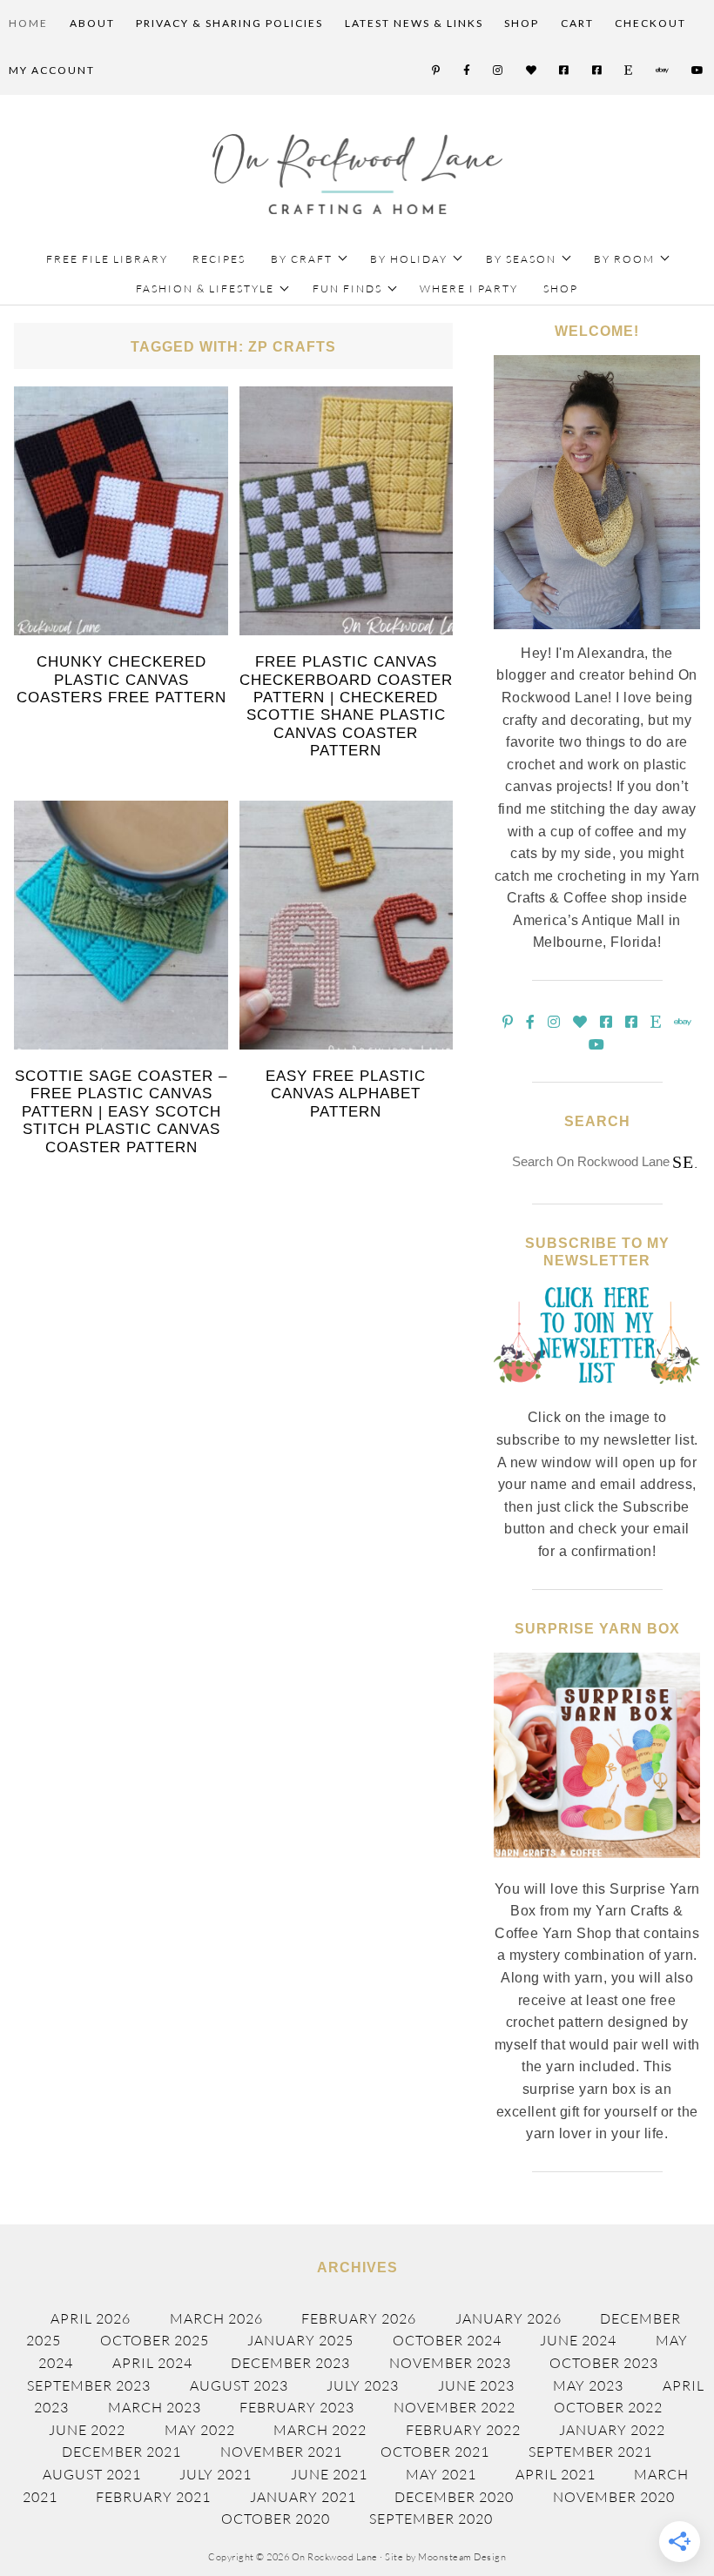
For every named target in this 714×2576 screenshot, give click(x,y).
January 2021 (303, 2497)
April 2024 (152, 2363)
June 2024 (578, 2340)
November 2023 (450, 2363)
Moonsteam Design (462, 2557)
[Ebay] (663, 70)
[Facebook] (468, 70)
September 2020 (431, 2519)
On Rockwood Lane (357, 174)
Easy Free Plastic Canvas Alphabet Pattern (346, 1094)
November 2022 (455, 2407)
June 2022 (87, 2430)
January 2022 (612, 2430)
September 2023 (89, 2385)
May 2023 (588, 2385)
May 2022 (200, 2430)
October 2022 (608, 2407)
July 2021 (216, 2474)
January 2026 (509, 2318)
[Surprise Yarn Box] (596, 1868)
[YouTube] (698, 70)
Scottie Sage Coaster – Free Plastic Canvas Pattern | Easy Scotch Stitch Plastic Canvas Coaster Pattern (121, 1112)
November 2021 (281, 2452)
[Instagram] (498, 70)
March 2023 (155, 2407)
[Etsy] (629, 70)
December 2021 (121, 2452)
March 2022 (320, 2430)
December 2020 (454, 2497)
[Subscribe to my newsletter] (596, 1397)
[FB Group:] (565, 70)
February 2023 (297, 2407)
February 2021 (153, 2497)
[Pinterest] (437, 70)
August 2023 (239, 2385)
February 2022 (463, 2430)
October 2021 (435, 2452)
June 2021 (329, 2474)
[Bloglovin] (532, 70)
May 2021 (441, 2474)
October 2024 (447, 2340)
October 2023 (604, 2363)
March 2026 (216, 2318)
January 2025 (300, 2340)
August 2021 (92, 2474)
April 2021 (556, 2474)
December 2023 (290, 2363)
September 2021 (590, 2452)
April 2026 (91, 2318)
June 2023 (476, 2385)
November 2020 (614, 2497)
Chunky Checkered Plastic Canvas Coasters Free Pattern (121, 680)
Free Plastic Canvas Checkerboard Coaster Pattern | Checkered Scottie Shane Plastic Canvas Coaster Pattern (346, 706)
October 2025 (155, 2340)
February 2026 (359, 2318)
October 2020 (276, 2519)
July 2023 (363, 2385)
